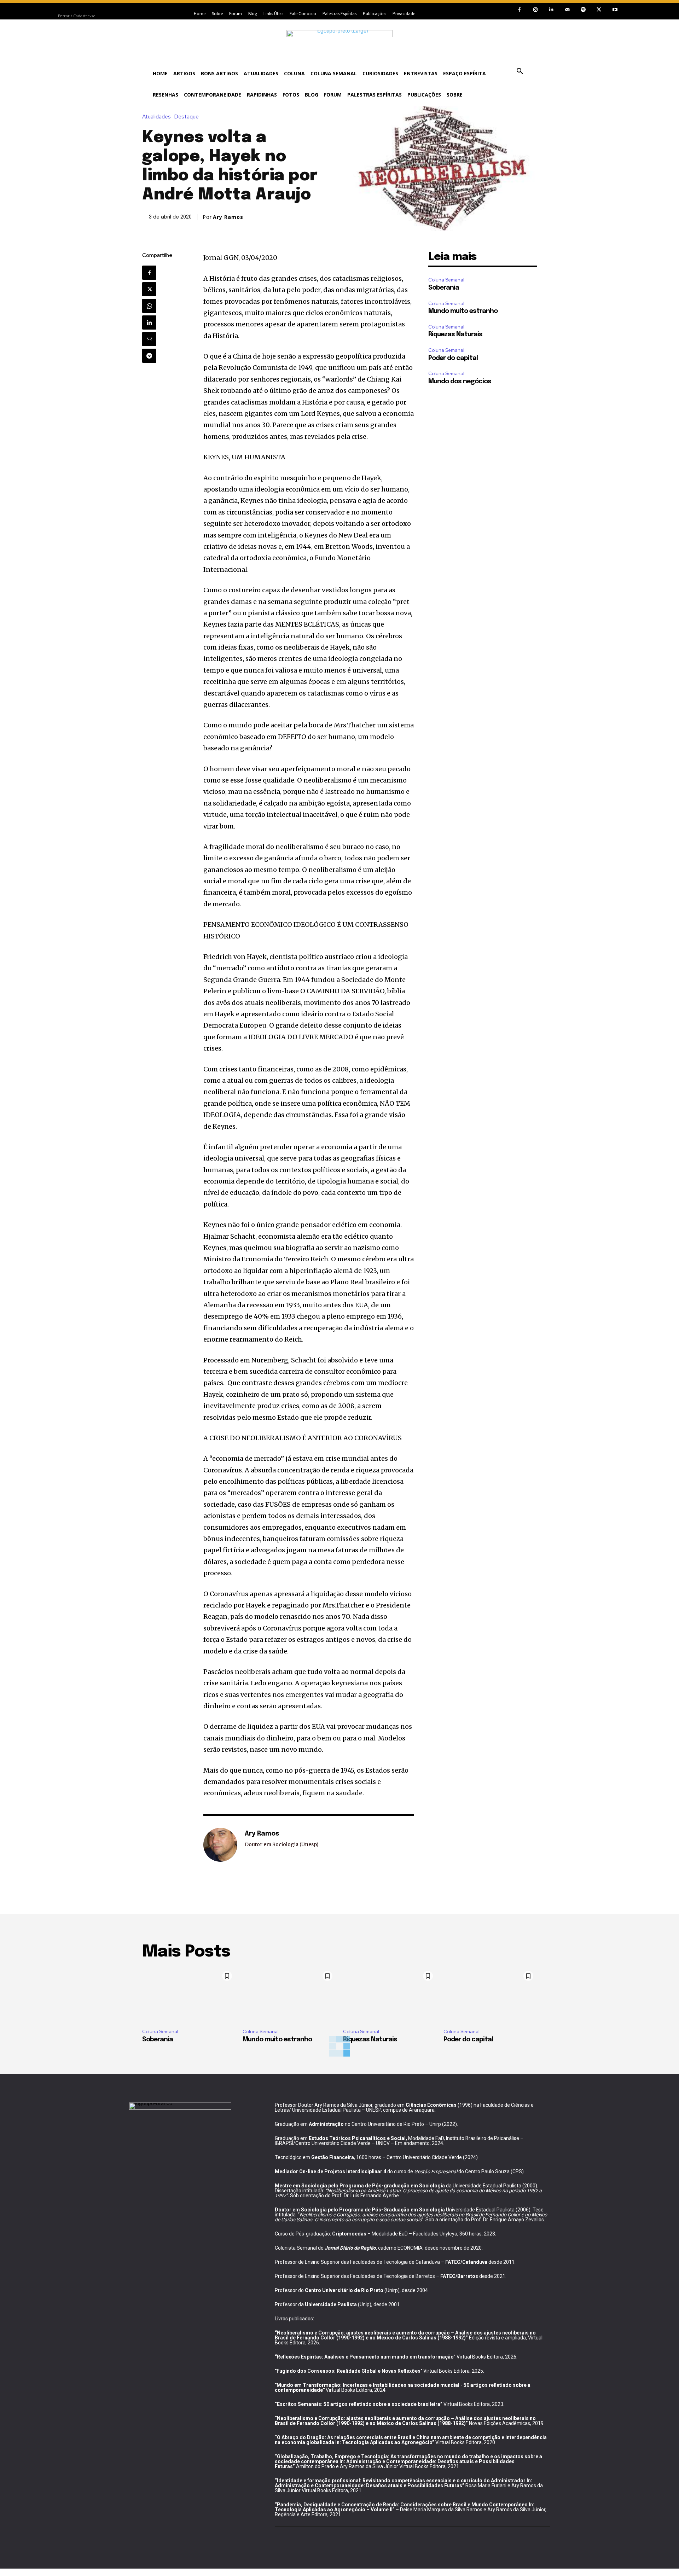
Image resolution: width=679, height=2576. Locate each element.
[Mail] (567, 10)
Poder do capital (453, 358)
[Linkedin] (551, 10)
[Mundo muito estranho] (289, 1995)
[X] (599, 10)
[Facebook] (519, 10)
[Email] (149, 339)
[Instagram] (535, 10)
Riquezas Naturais (455, 335)
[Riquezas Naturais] (390, 1995)
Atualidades (156, 117)
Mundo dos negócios (460, 382)
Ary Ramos (228, 217)
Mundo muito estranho (463, 311)
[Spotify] (583, 10)
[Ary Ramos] (220, 1845)
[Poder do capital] (490, 1995)
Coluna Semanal (446, 280)
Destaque (187, 117)
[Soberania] (189, 1995)
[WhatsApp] (149, 306)
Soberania (444, 288)
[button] (520, 71)
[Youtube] (615, 10)
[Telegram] (149, 356)
